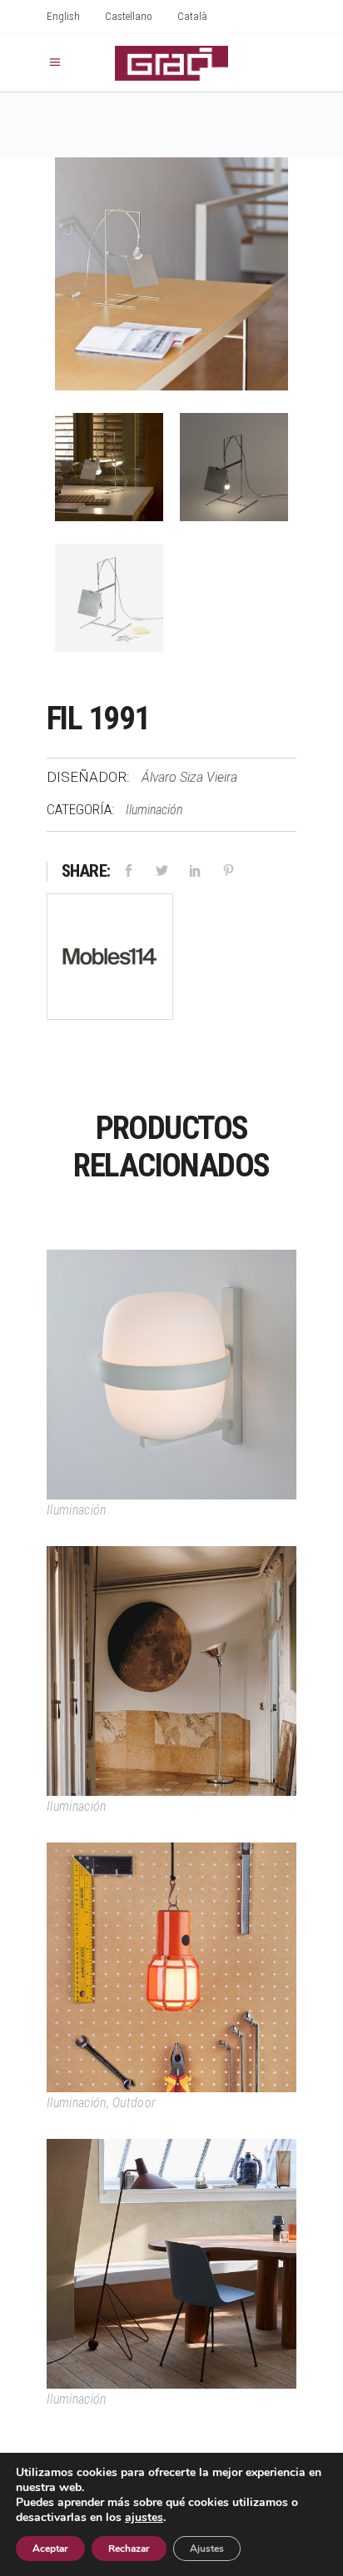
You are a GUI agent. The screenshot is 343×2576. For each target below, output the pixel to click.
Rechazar (129, 2549)
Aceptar (50, 2549)
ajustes (144, 2518)
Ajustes (207, 2549)
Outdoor (134, 2103)
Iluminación (154, 810)
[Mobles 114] (110, 960)
